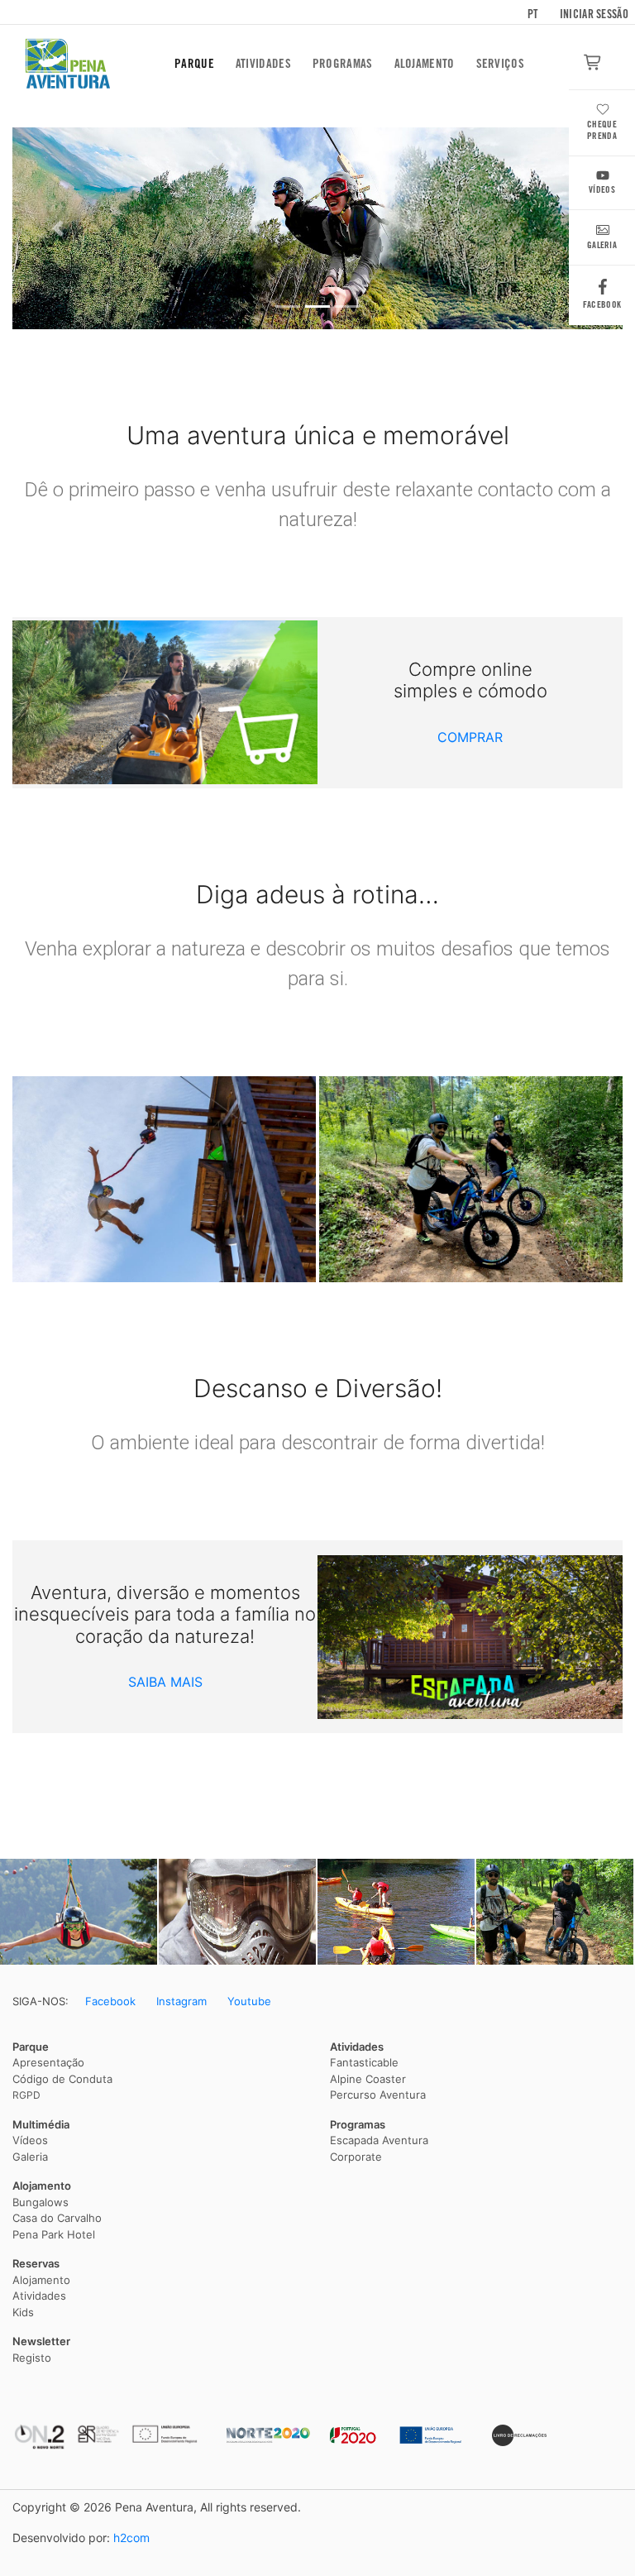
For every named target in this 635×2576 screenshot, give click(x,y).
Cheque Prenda (602, 130)
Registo (32, 2358)
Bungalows (41, 2202)
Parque (194, 64)
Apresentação (48, 2062)
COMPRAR (470, 737)
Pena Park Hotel (54, 2234)
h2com (131, 2538)
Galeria (602, 245)
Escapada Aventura (379, 2140)
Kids (23, 2312)
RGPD (26, 2095)
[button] (58, 228)
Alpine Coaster (368, 2079)
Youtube (249, 2001)
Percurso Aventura (378, 2095)
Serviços (500, 64)
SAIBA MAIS (165, 1682)
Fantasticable (364, 2062)
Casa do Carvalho (57, 2218)
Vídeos (602, 189)
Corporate (356, 2157)
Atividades (263, 64)
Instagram (181, 2001)
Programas (343, 64)
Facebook (602, 304)
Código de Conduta (62, 2079)
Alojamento (425, 64)
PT (533, 14)
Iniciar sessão (594, 14)
